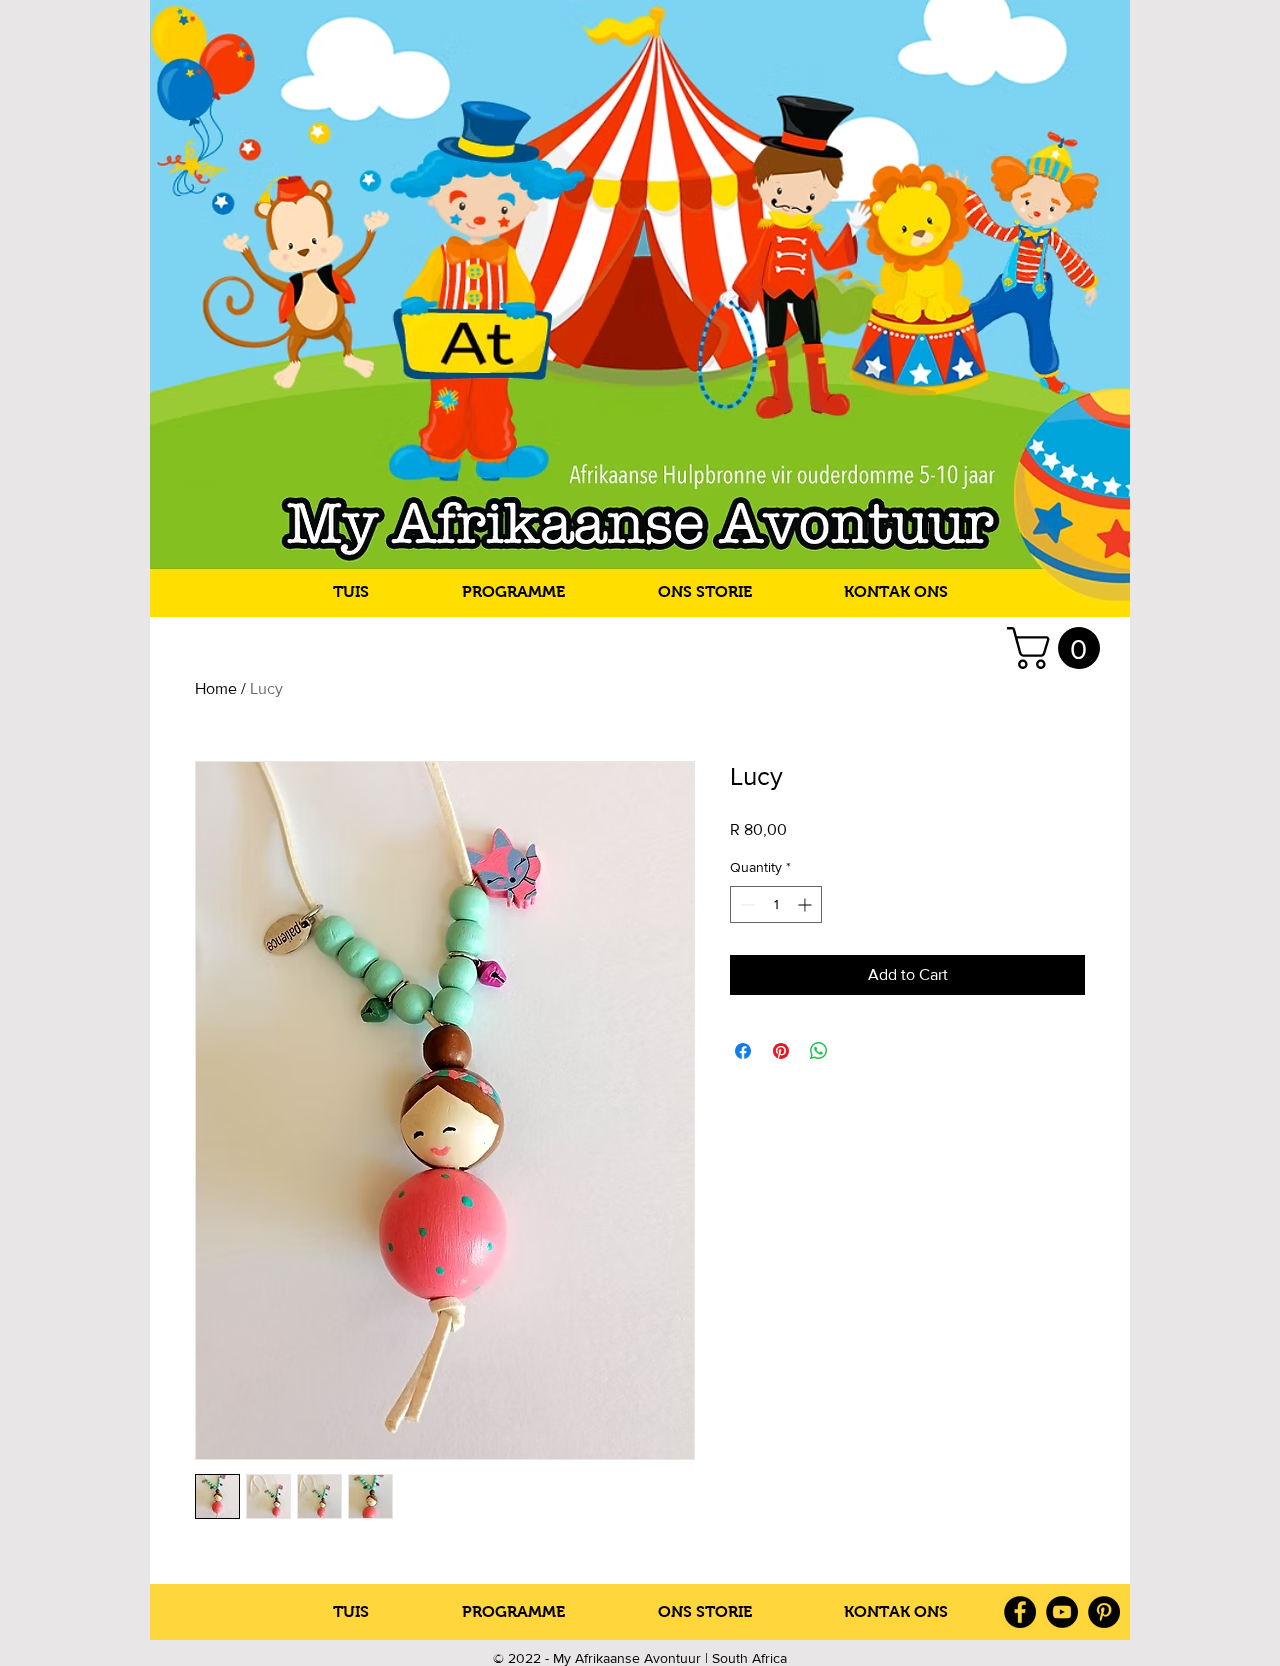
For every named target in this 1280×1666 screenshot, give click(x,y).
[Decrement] (745, 904)
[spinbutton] (776, 904)
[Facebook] (1020, 1612)
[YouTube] (1062, 1612)
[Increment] (806, 904)
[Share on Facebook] (743, 1051)
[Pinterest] (1104, 1612)
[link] (1058, 648)
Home (216, 688)
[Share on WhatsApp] (819, 1051)
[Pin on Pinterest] (781, 1051)
